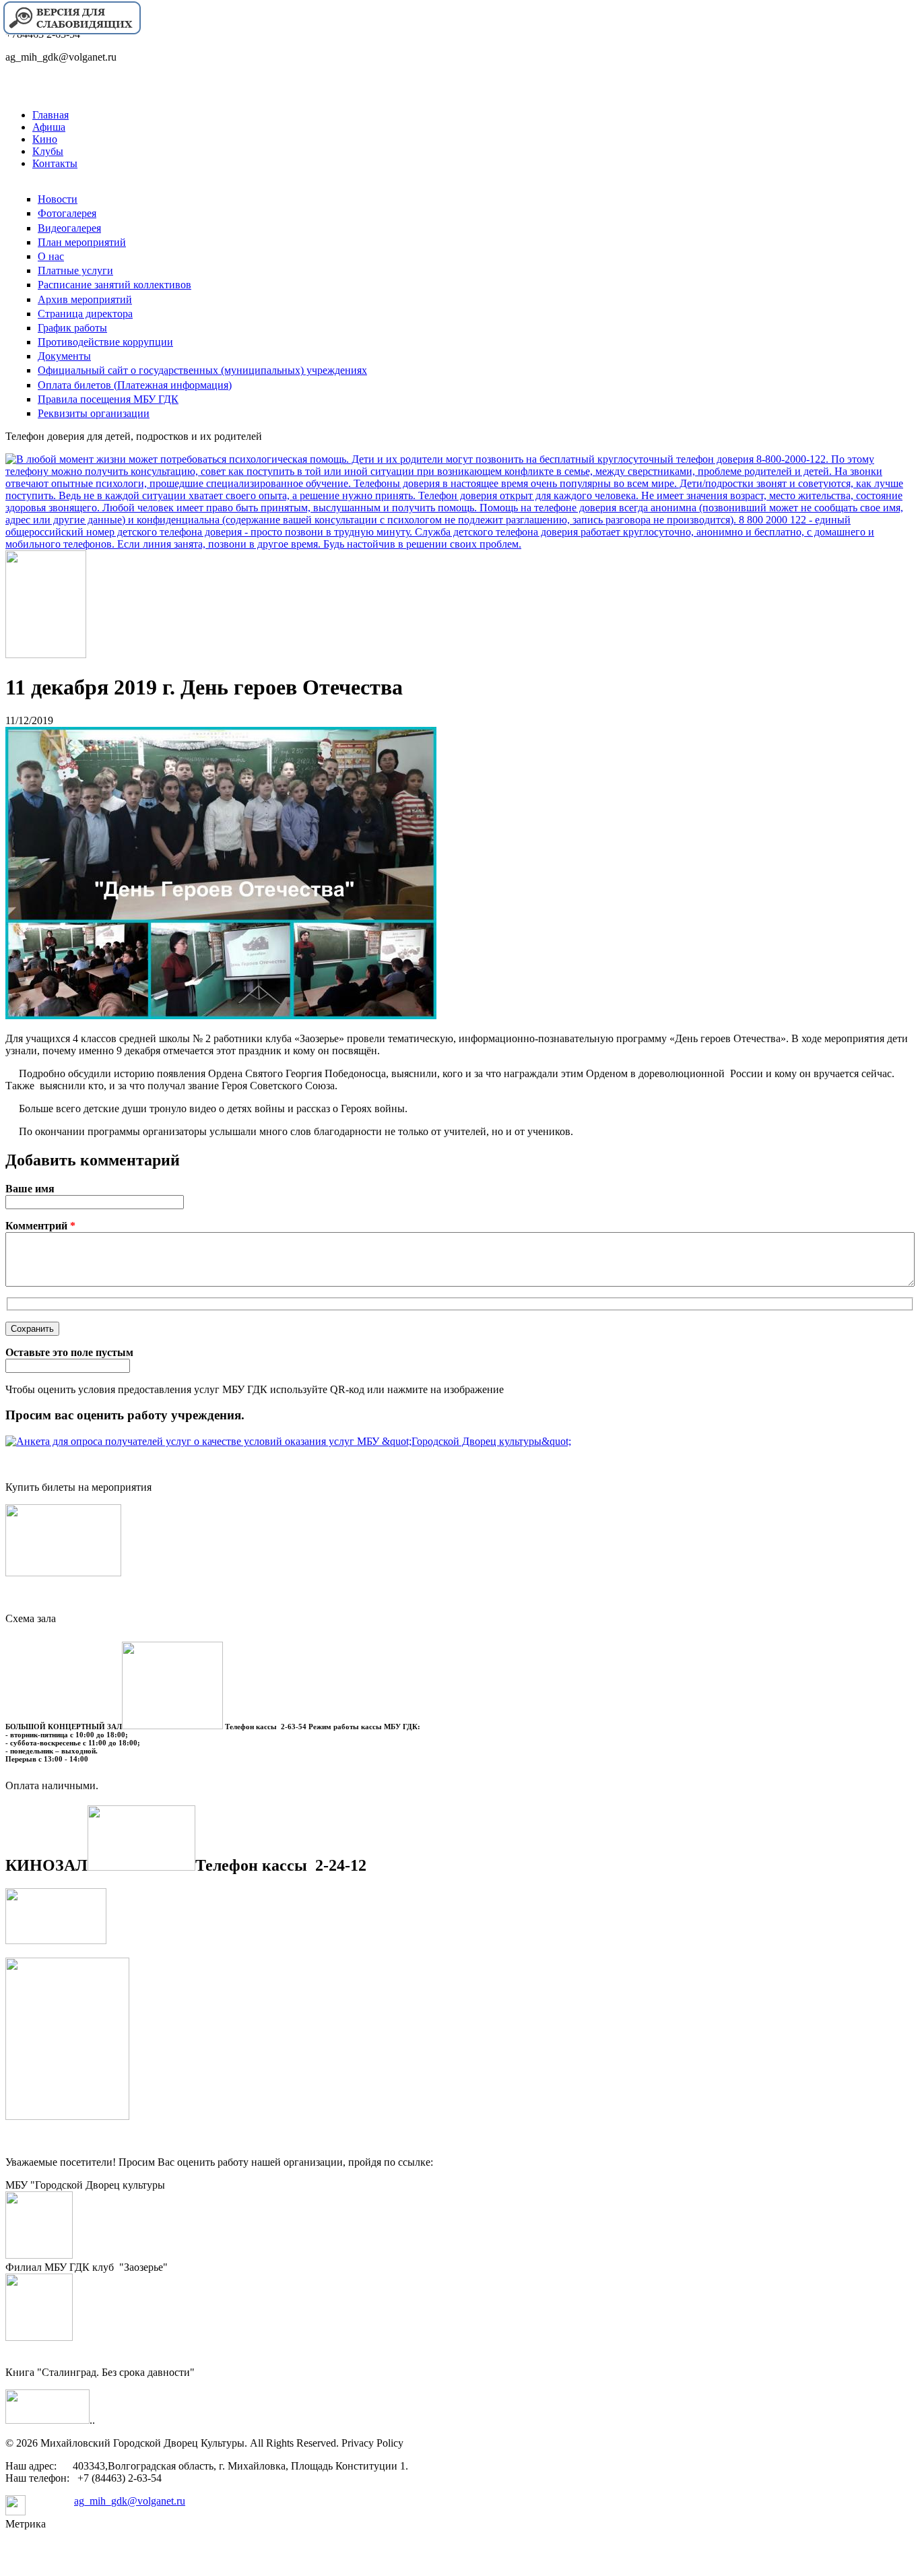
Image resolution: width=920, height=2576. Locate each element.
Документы (64, 356)
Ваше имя (30, 1189)
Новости (58, 199)
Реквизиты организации (94, 413)
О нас (51, 256)
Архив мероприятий (85, 299)
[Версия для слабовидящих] (71, 33)
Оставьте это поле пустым (69, 1352)
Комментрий (40, 1226)
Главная (51, 115)
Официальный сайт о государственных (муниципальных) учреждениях (202, 370)
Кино (45, 139)
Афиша (49, 127)
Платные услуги (75, 270)
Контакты (55, 163)
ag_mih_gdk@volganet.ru (130, 2501)
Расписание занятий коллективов (114, 285)
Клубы (48, 151)
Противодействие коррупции (105, 342)
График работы (72, 328)
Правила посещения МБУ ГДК (108, 399)
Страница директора (85, 314)
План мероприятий (82, 242)
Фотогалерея (67, 213)
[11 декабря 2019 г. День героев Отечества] (221, 1016)
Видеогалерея (69, 228)
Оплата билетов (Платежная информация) (135, 385)
